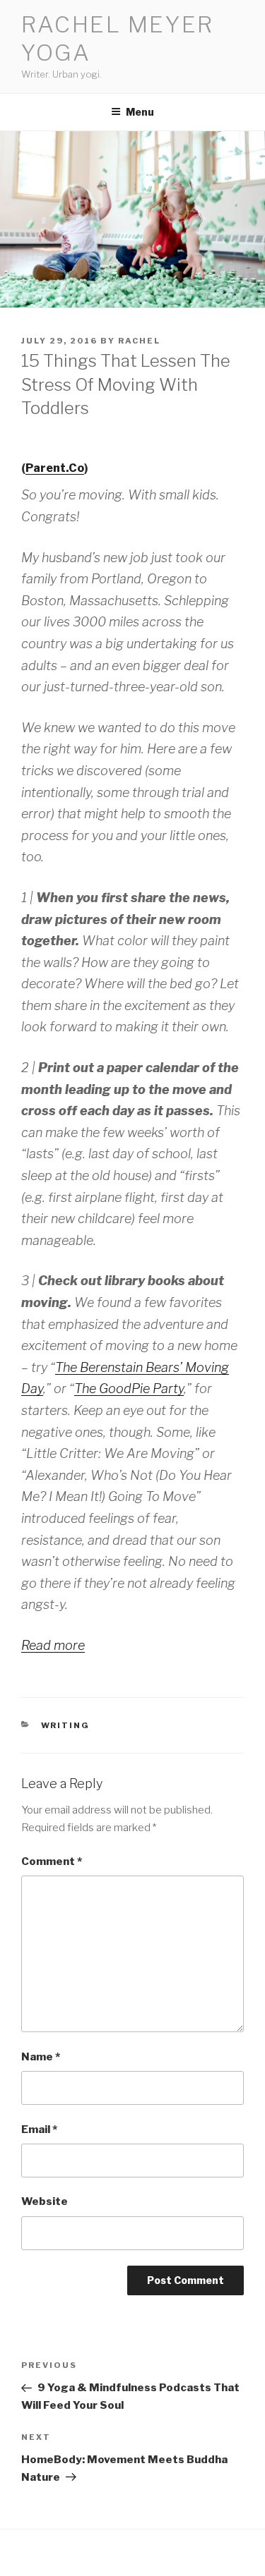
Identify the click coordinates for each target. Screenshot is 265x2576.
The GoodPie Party (129, 1389)
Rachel (139, 341)
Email (39, 2130)
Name (41, 2057)
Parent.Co (55, 468)
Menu (140, 112)
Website (45, 2201)
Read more (53, 1645)
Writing (66, 1725)
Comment (52, 1861)
